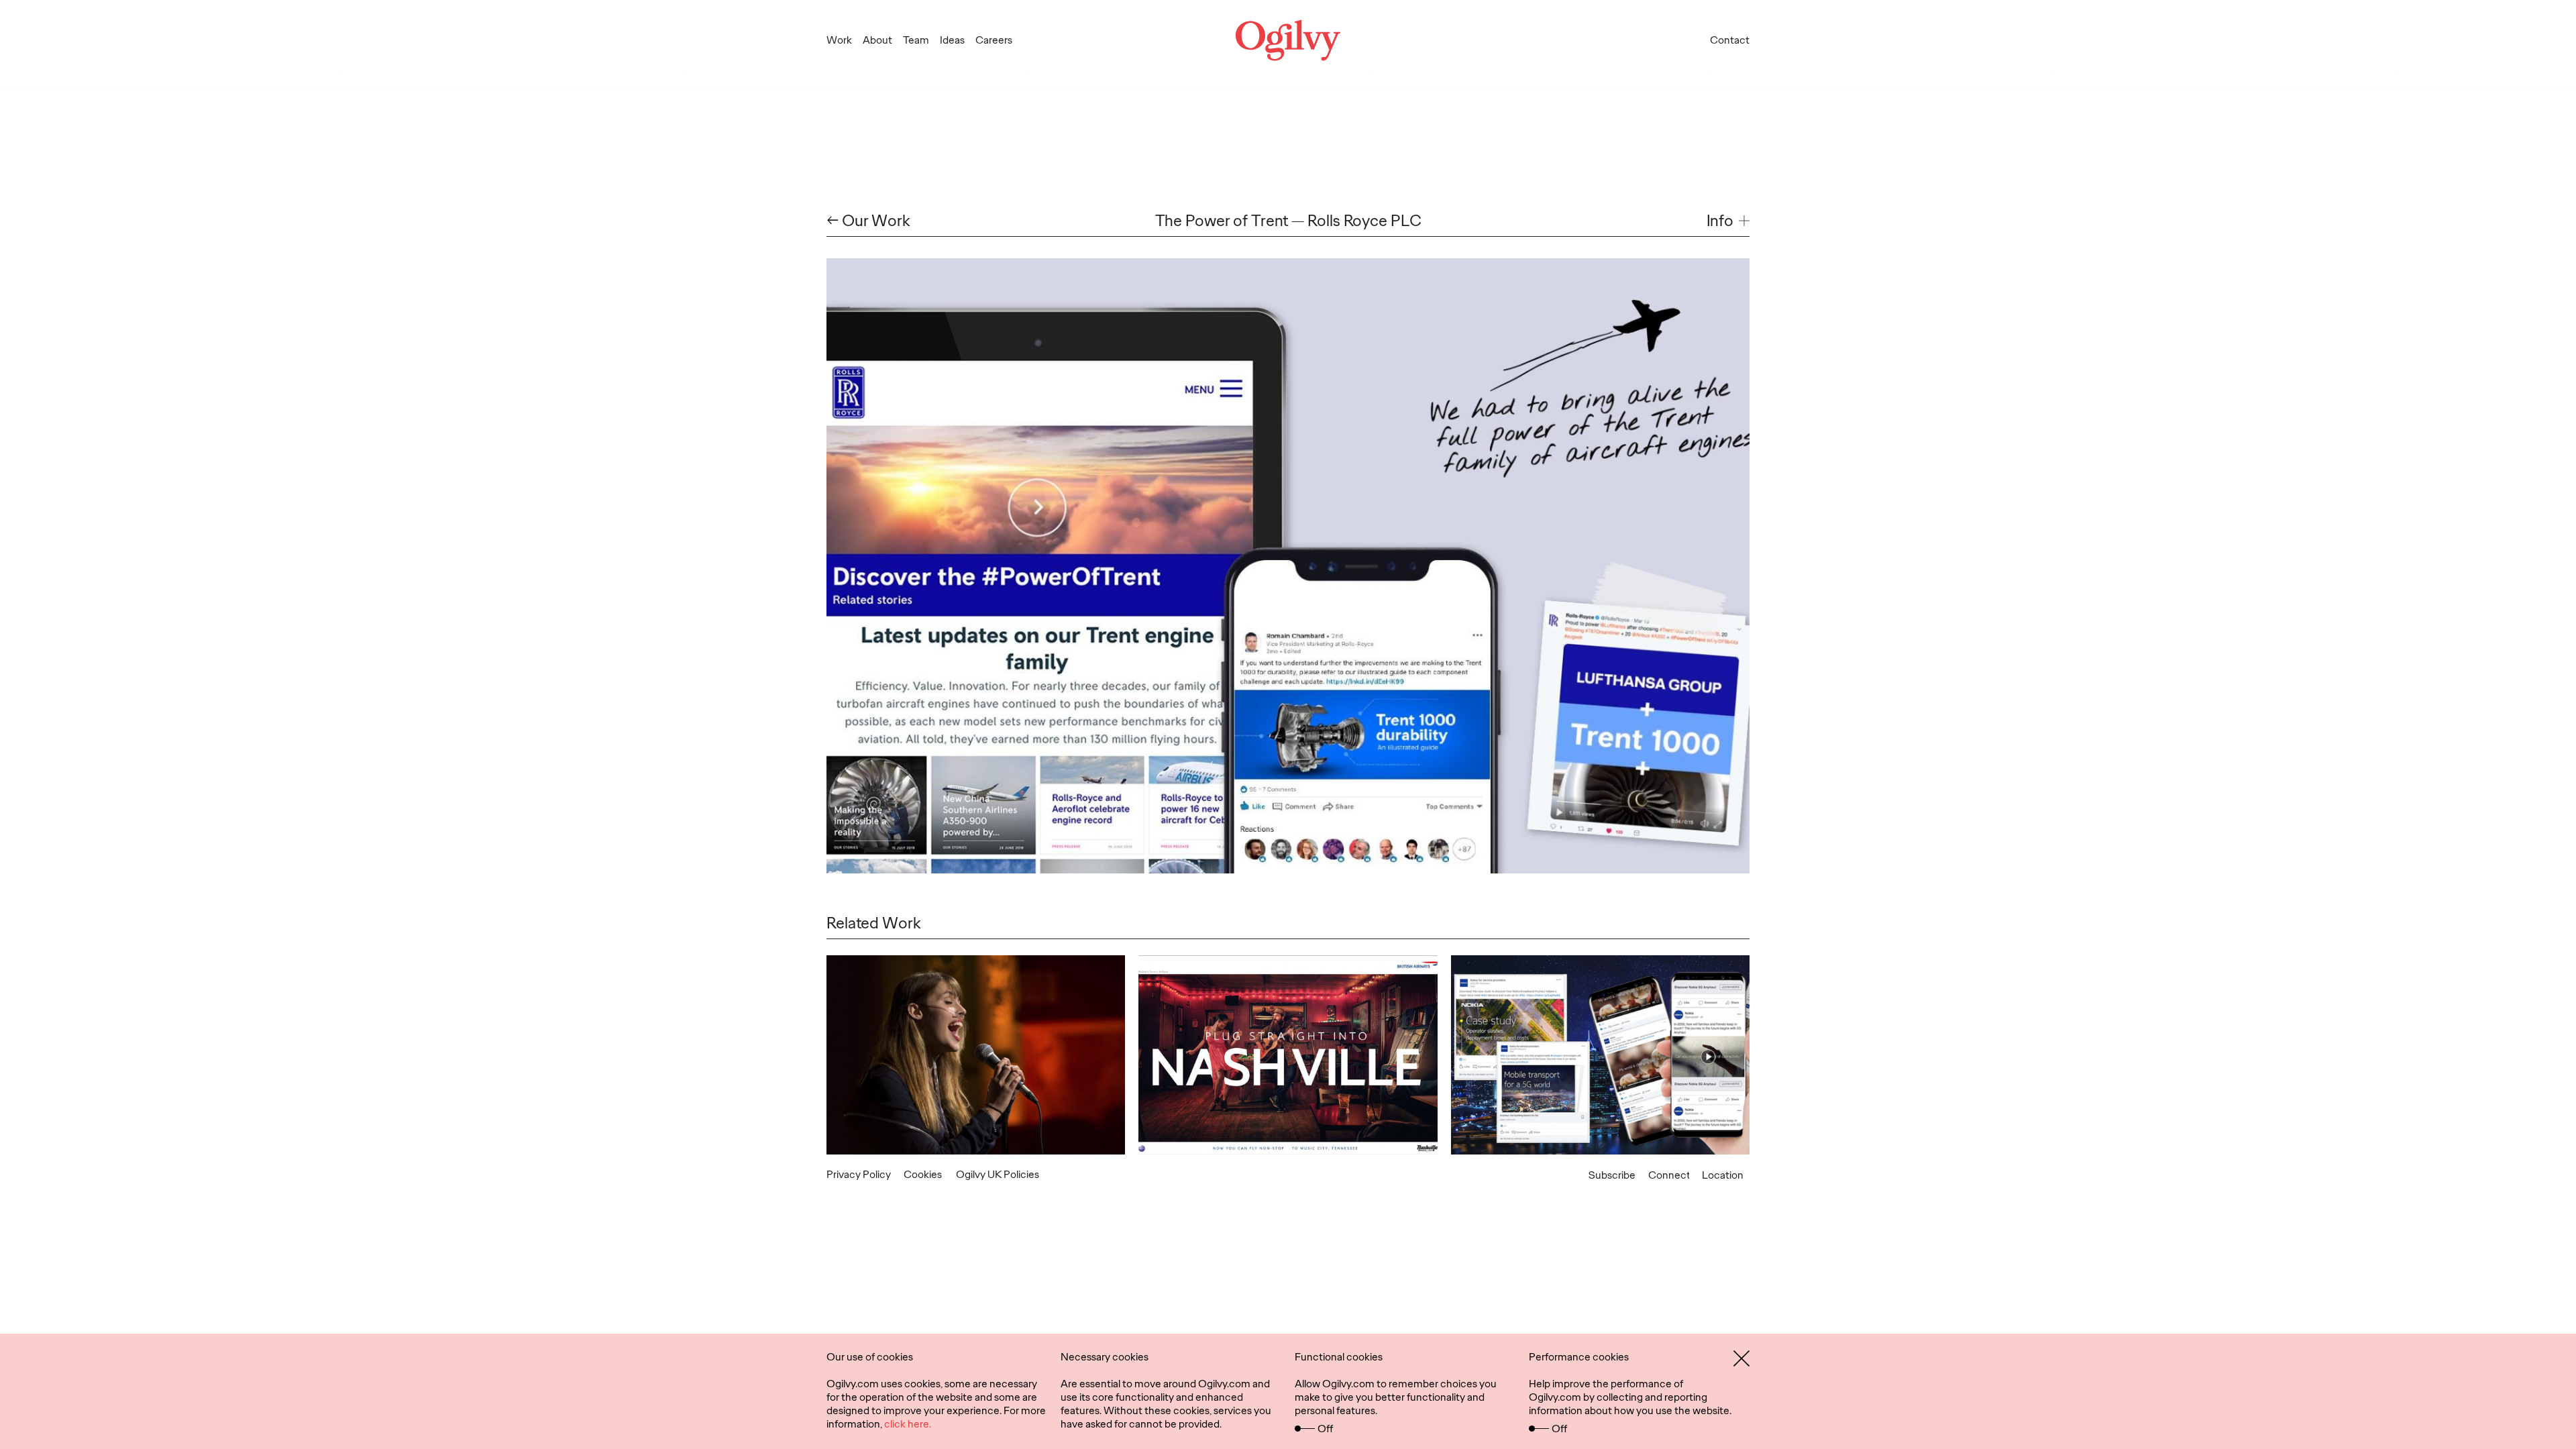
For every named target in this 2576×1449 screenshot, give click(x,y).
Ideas (952, 40)
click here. (908, 1424)
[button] (1728, 221)
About (877, 40)
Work (839, 40)
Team (916, 40)
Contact (1730, 40)
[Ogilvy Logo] (1288, 40)
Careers (994, 40)
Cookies (923, 1174)
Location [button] (1723, 1175)
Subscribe (1612, 1175)
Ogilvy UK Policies (998, 1174)
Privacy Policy (859, 1174)
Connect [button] (1669, 1175)
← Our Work (868, 221)
